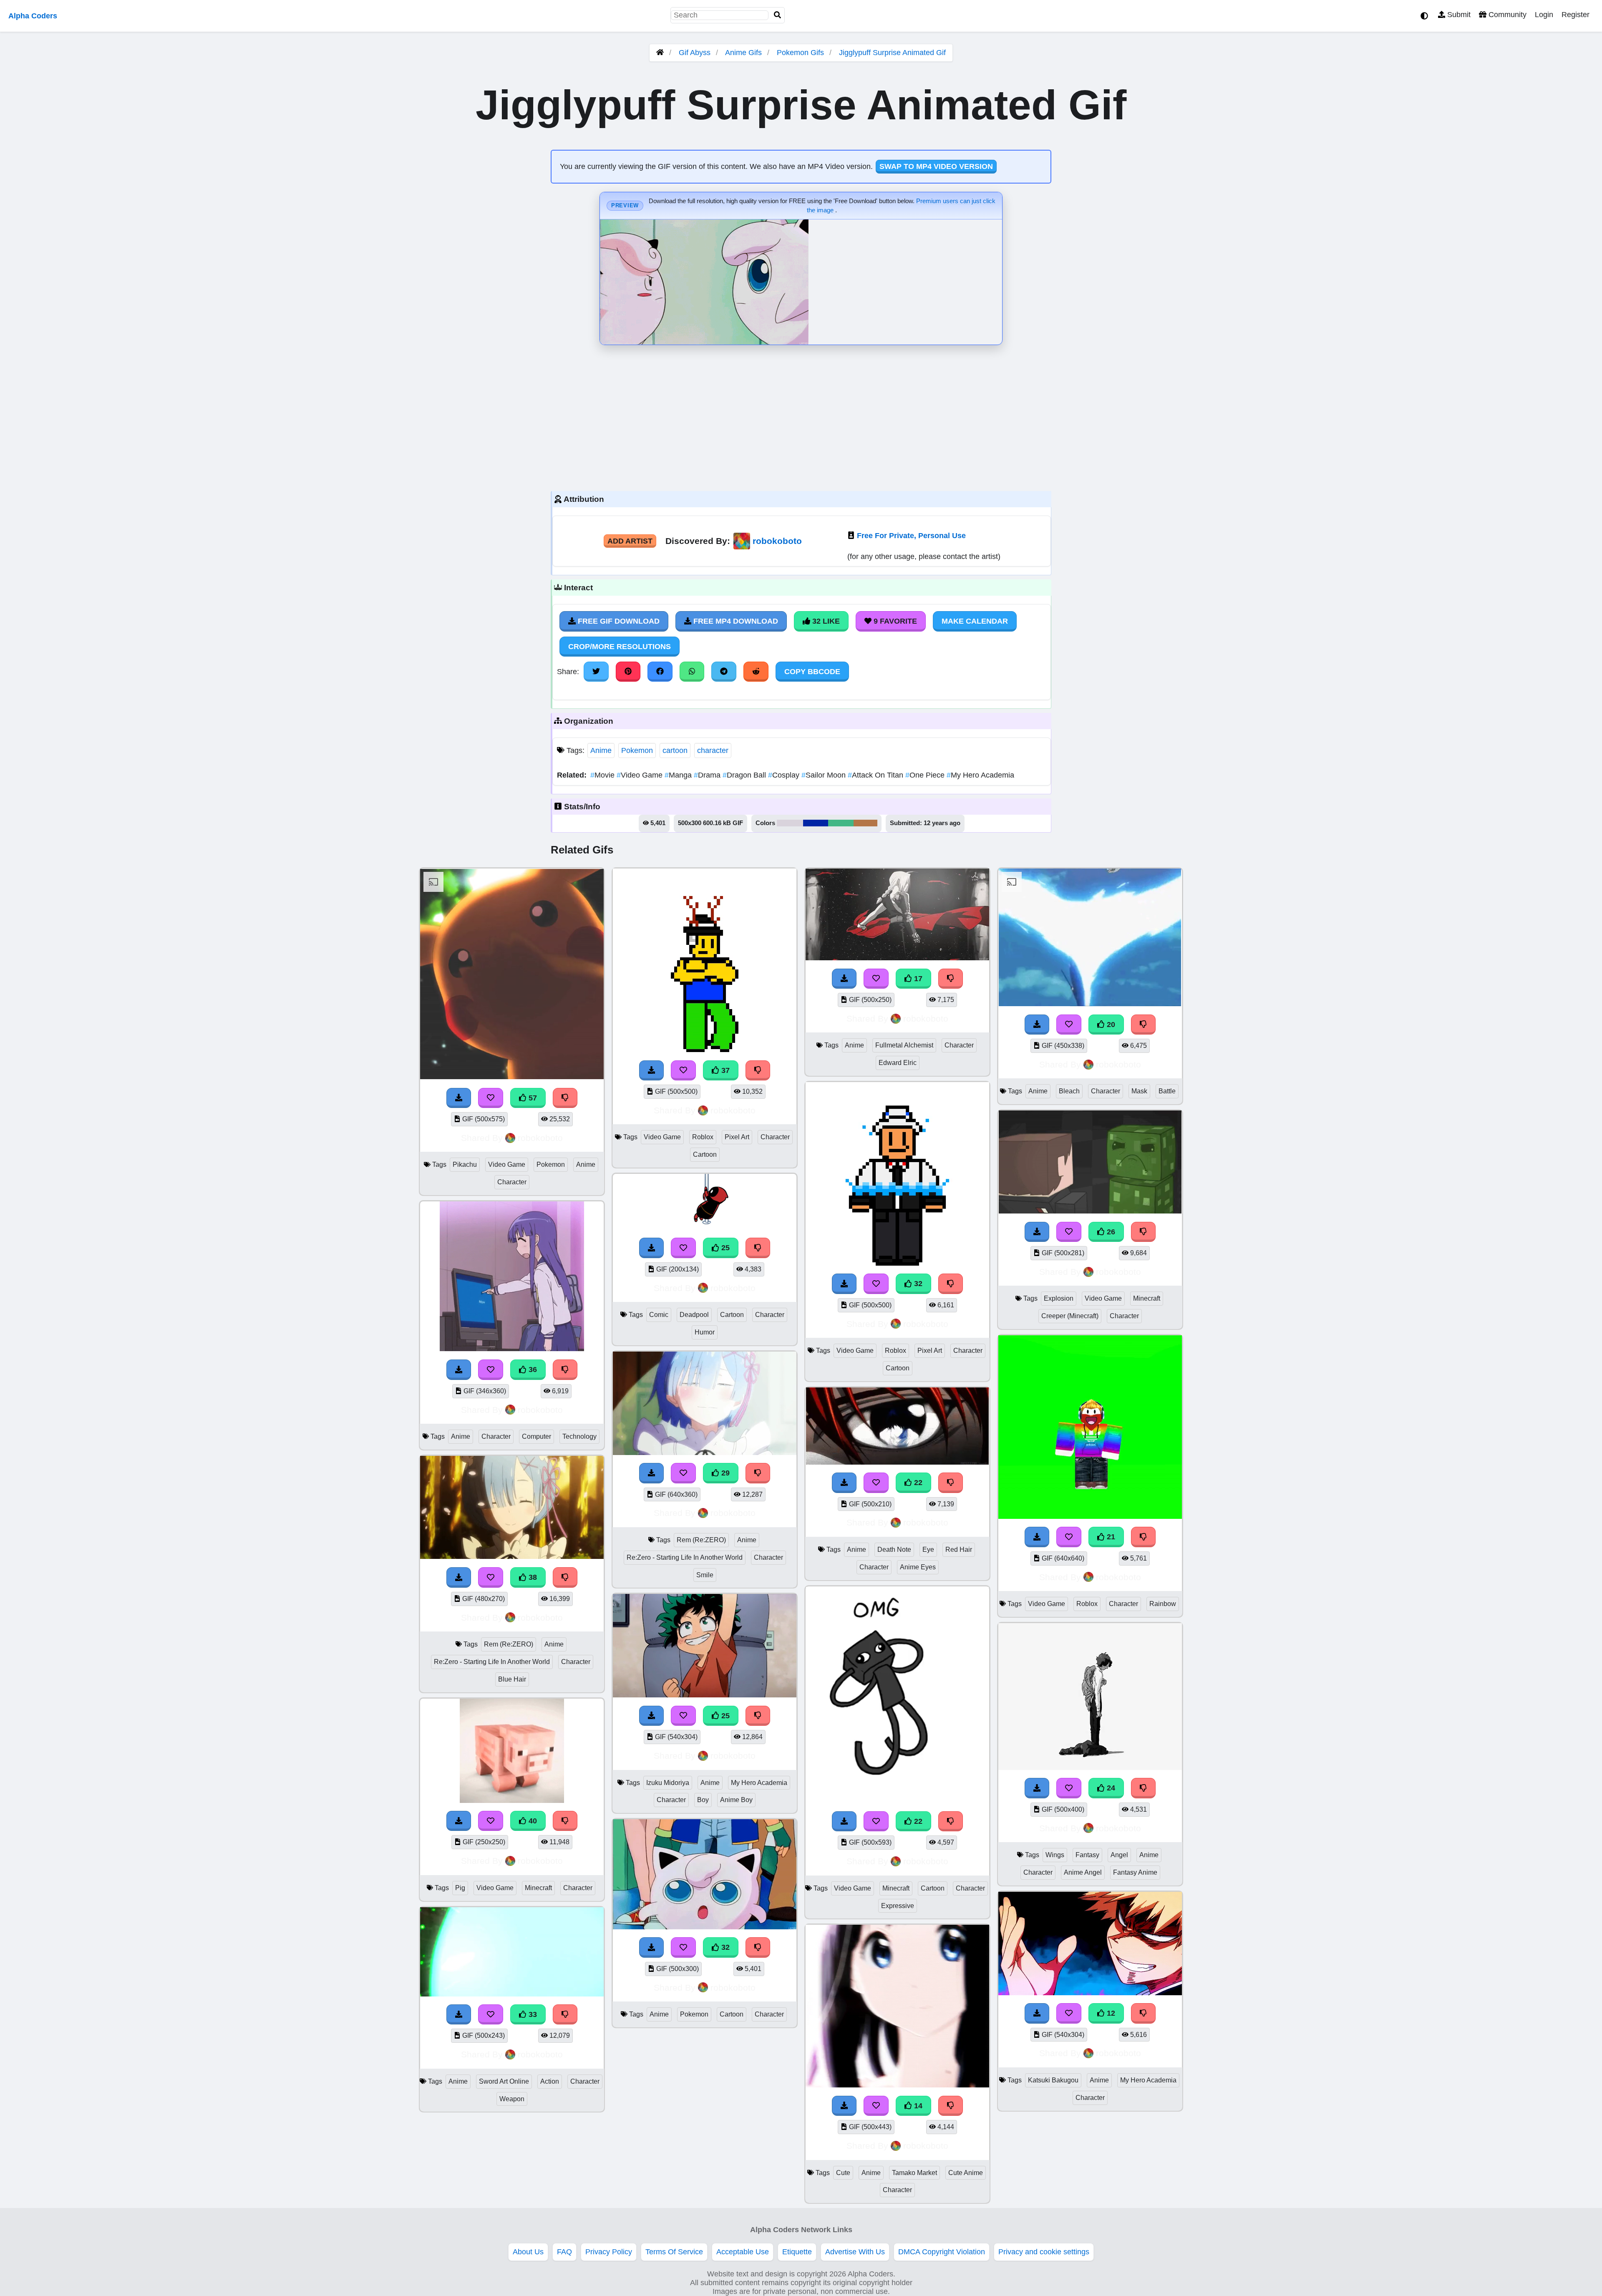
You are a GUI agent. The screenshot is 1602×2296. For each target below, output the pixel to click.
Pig (460, 1888)
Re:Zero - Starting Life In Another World (492, 1662)
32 (724, 1947)
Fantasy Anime (1135, 1872)
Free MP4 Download (735, 621)
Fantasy (1087, 1855)
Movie (603, 775)
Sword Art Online (504, 2081)
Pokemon (637, 750)
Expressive (898, 1906)
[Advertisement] (801, 416)
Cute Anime (966, 2173)
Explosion (1059, 1298)
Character (512, 1182)
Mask (1139, 1091)
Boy (703, 1800)
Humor (705, 1332)
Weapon (512, 2099)
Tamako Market (914, 2173)
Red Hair (959, 1550)
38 (532, 1577)
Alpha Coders (33, 16)
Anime (601, 750)
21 (1110, 1537)
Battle (1167, 1091)
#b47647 (865, 823)
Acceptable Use (743, 2252)
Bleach (1069, 1091)
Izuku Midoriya (668, 1783)
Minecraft (538, 1888)
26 (1110, 1232)
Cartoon (705, 1154)
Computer (537, 1436)
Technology (579, 1436)
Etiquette (797, 2252)
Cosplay (785, 775)
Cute (843, 2173)
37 (724, 1070)
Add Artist (630, 541)
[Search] (778, 15)
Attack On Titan (877, 775)
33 (532, 2014)
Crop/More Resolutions (620, 647)
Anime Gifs (744, 53)
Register (1576, 15)
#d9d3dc (790, 823)
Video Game (641, 775)
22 (917, 1483)
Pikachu (465, 1164)
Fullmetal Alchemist (904, 1045)
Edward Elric (898, 1063)
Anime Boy (736, 1800)
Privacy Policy (609, 2252)
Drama (708, 775)
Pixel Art (737, 1137)
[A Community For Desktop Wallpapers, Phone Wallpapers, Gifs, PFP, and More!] (660, 53)
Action (550, 2081)
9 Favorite (894, 621)
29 (724, 1473)
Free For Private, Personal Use (911, 536)
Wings (1055, 1855)
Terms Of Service (674, 2252)
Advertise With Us (855, 2252)
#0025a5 (816, 823)
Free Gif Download (618, 621)
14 (917, 2106)
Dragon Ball (745, 775)
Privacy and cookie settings (1044, 2252)
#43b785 (841, 823)
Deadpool (694, 1315)
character (713, 750)
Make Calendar (975, 621)
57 (532, 1098)
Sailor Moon (825, 775)
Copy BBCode (812, 672)
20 (1110, 1025)
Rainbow (1163, 1604)
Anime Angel (1083, 1872)
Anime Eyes (918, 1567)
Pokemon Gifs (801, 53)
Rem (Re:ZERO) (509, 1644)
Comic (659, 1315)
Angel (1119, 1855)
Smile (705, 1575)
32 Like (825, 621)
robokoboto (777, 541)
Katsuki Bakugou (1053, 2080)
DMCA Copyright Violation (942, 2252)
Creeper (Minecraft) (1070, 1316)
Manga (679, 775)
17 (917, 979)
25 (724, 1248)
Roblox (703, 1137)
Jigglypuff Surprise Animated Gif (892, 53)
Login (1544, 15)
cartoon (675, 750)
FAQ (564, 2252)
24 (1110, 1788)
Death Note (894, 1550)
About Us (528, 2252)
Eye (928, 1550)
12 (1110, 2013)
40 (532, 1821)
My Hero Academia (980, 775)
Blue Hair (512, 1679)
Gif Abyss (695, 53)
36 (532, 1370)
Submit (1458, 15)
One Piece (926, 775)
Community (1506, 15)
